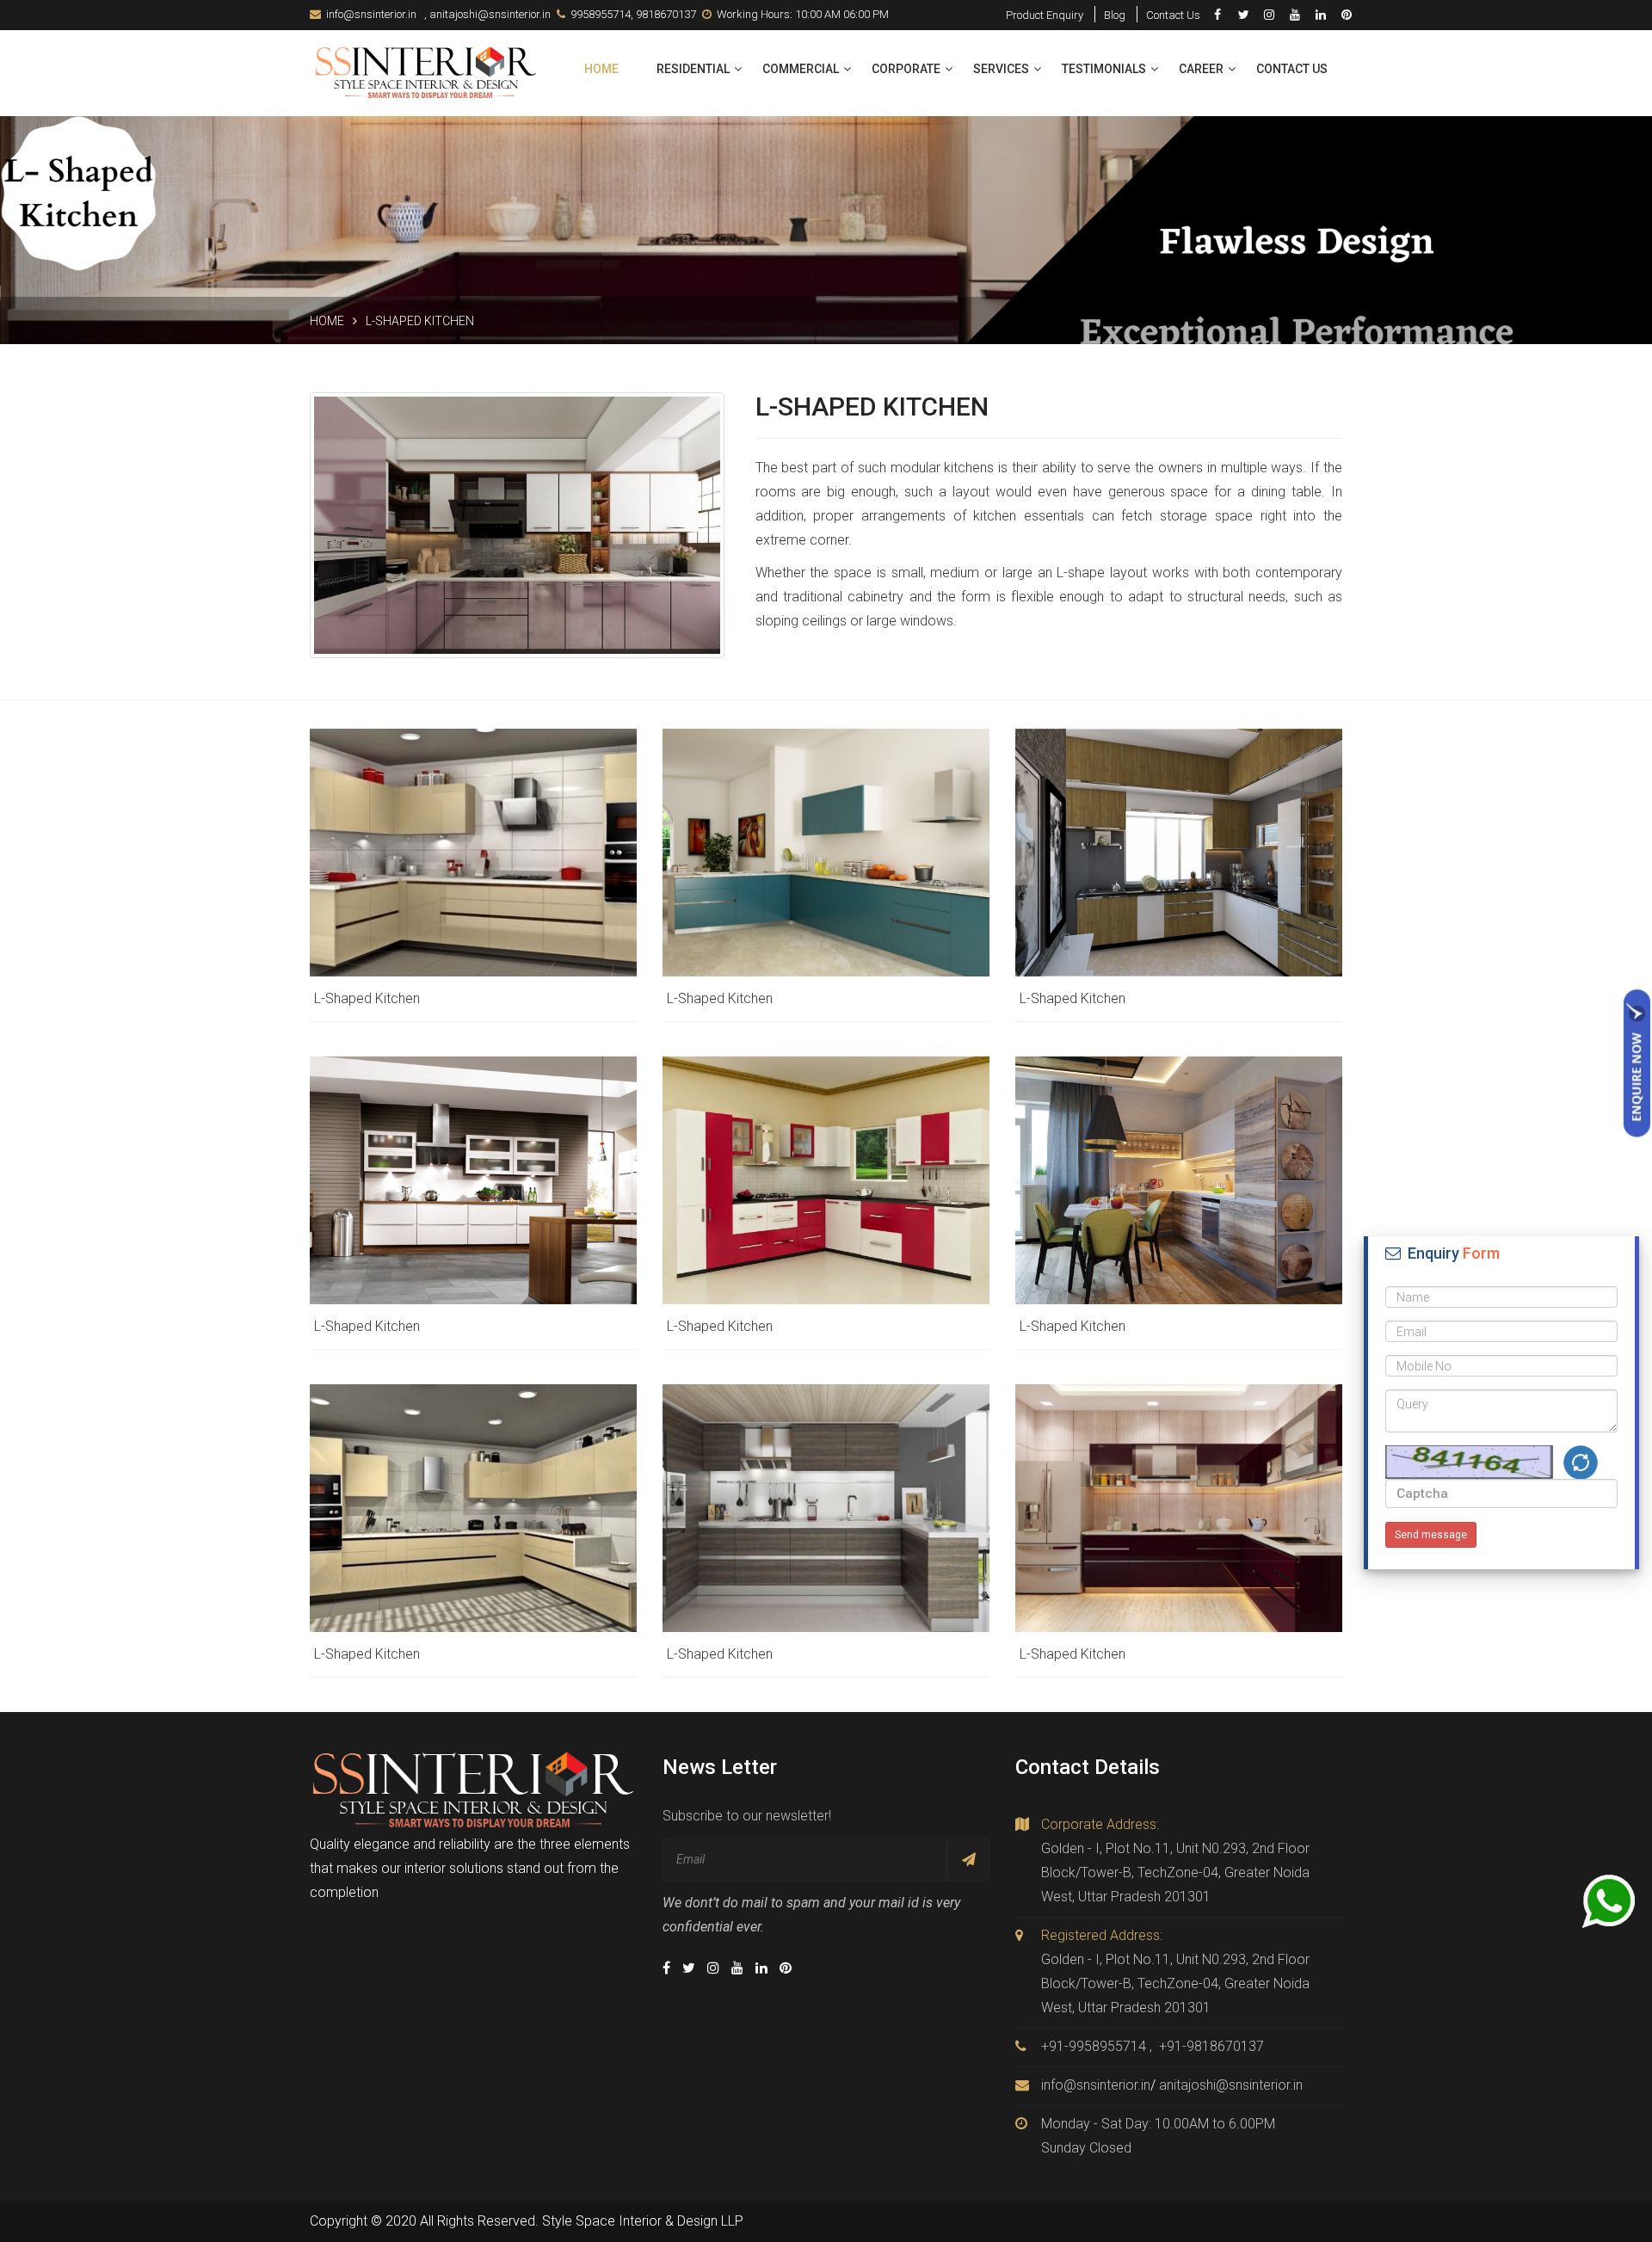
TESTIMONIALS (1104, 69)
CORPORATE (906, 69)
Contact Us (1173, 15)
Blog (1115, 15)
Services (1001, 69)
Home (601, 69)
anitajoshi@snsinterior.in (490, 14)
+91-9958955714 (1094, 2046)
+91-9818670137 (1211, 2046)
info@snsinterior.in (371, 14)
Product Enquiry (1045, 15)
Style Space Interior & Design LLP (643, 2221)
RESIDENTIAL (693, 69)
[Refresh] (1581, 1463)
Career (1201, 69)
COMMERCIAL (801, 69)
